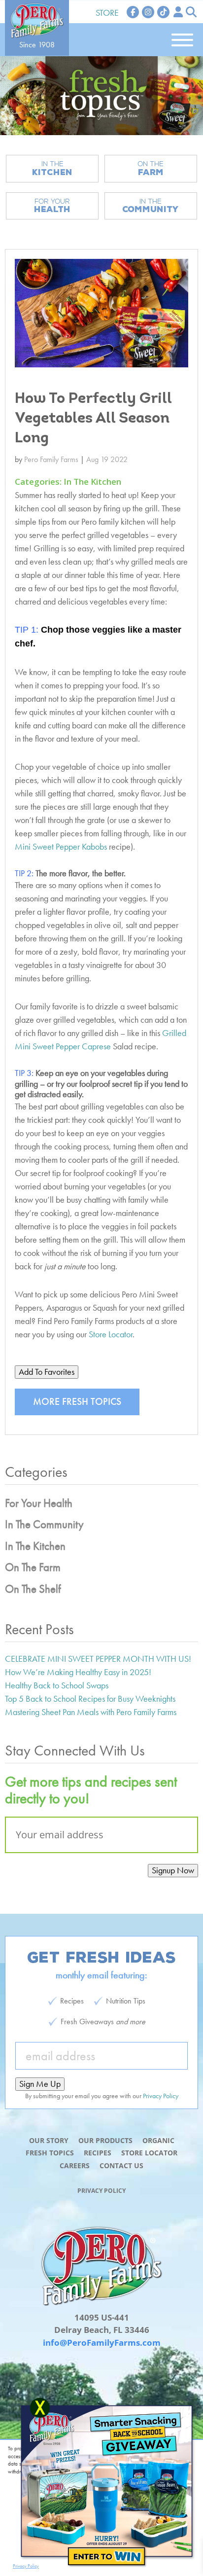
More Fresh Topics (77, 1401)
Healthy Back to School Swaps (57, 1685)
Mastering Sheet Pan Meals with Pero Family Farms (91, 1712)
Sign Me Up (40, 2084)
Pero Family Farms (51, 459)
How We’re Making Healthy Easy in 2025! (78, 1672)
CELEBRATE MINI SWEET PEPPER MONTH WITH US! (98, 1659)
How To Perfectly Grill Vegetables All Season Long (93, 419)
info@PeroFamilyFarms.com (102, 2343)
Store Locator (110, 1334)
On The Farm (33, 1567)
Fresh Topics (50, 2153)
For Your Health (39, 1503)
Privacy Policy (101, 2191)
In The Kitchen (92, 482)
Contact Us (121, 2165)
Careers (75, 2165)
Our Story (49, 2140)
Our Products (105, 2140)
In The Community (44, 1524)
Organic (158, 2140)
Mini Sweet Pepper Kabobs (61, 846)
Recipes (98, 2153)
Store (107, 13)
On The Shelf (33, 1589)
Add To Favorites (47, 1372)
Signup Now (173, 1870)
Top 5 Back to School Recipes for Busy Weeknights (90, 1699)
